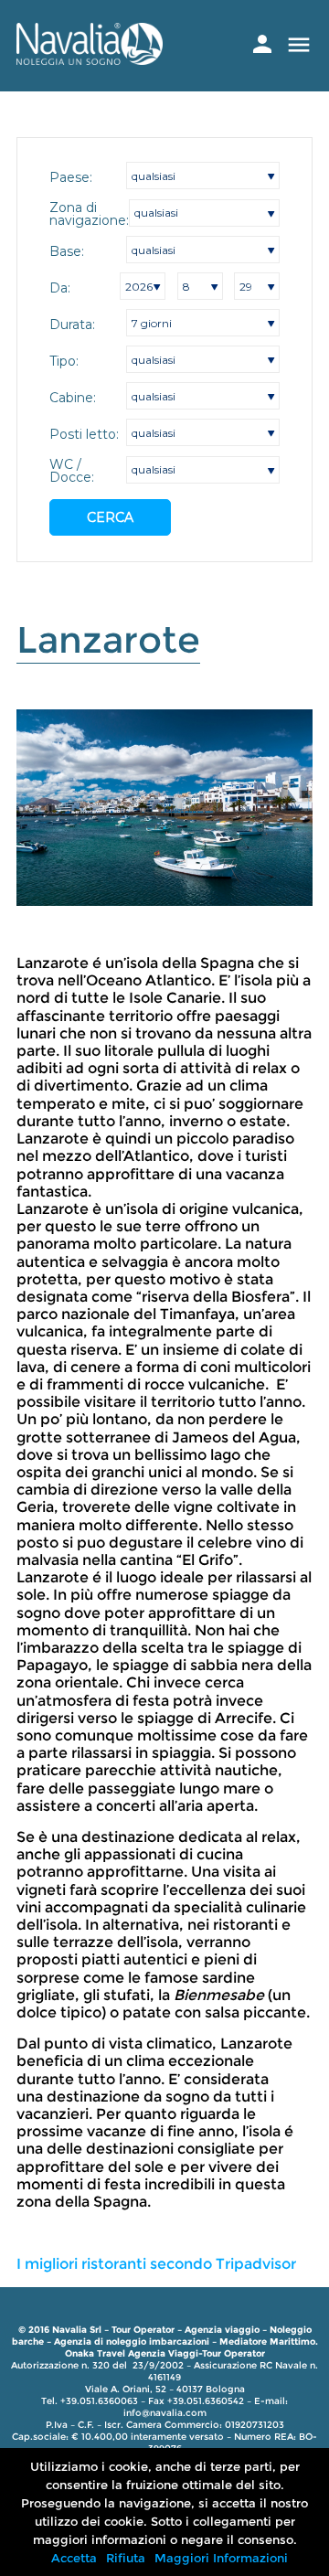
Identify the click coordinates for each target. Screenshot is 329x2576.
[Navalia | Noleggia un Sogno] (90, 60)
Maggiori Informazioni (221, 2558)
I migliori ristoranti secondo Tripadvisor (156, 2264)
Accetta (74, 2558)
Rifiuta (126, 2558)
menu (299, 45)
